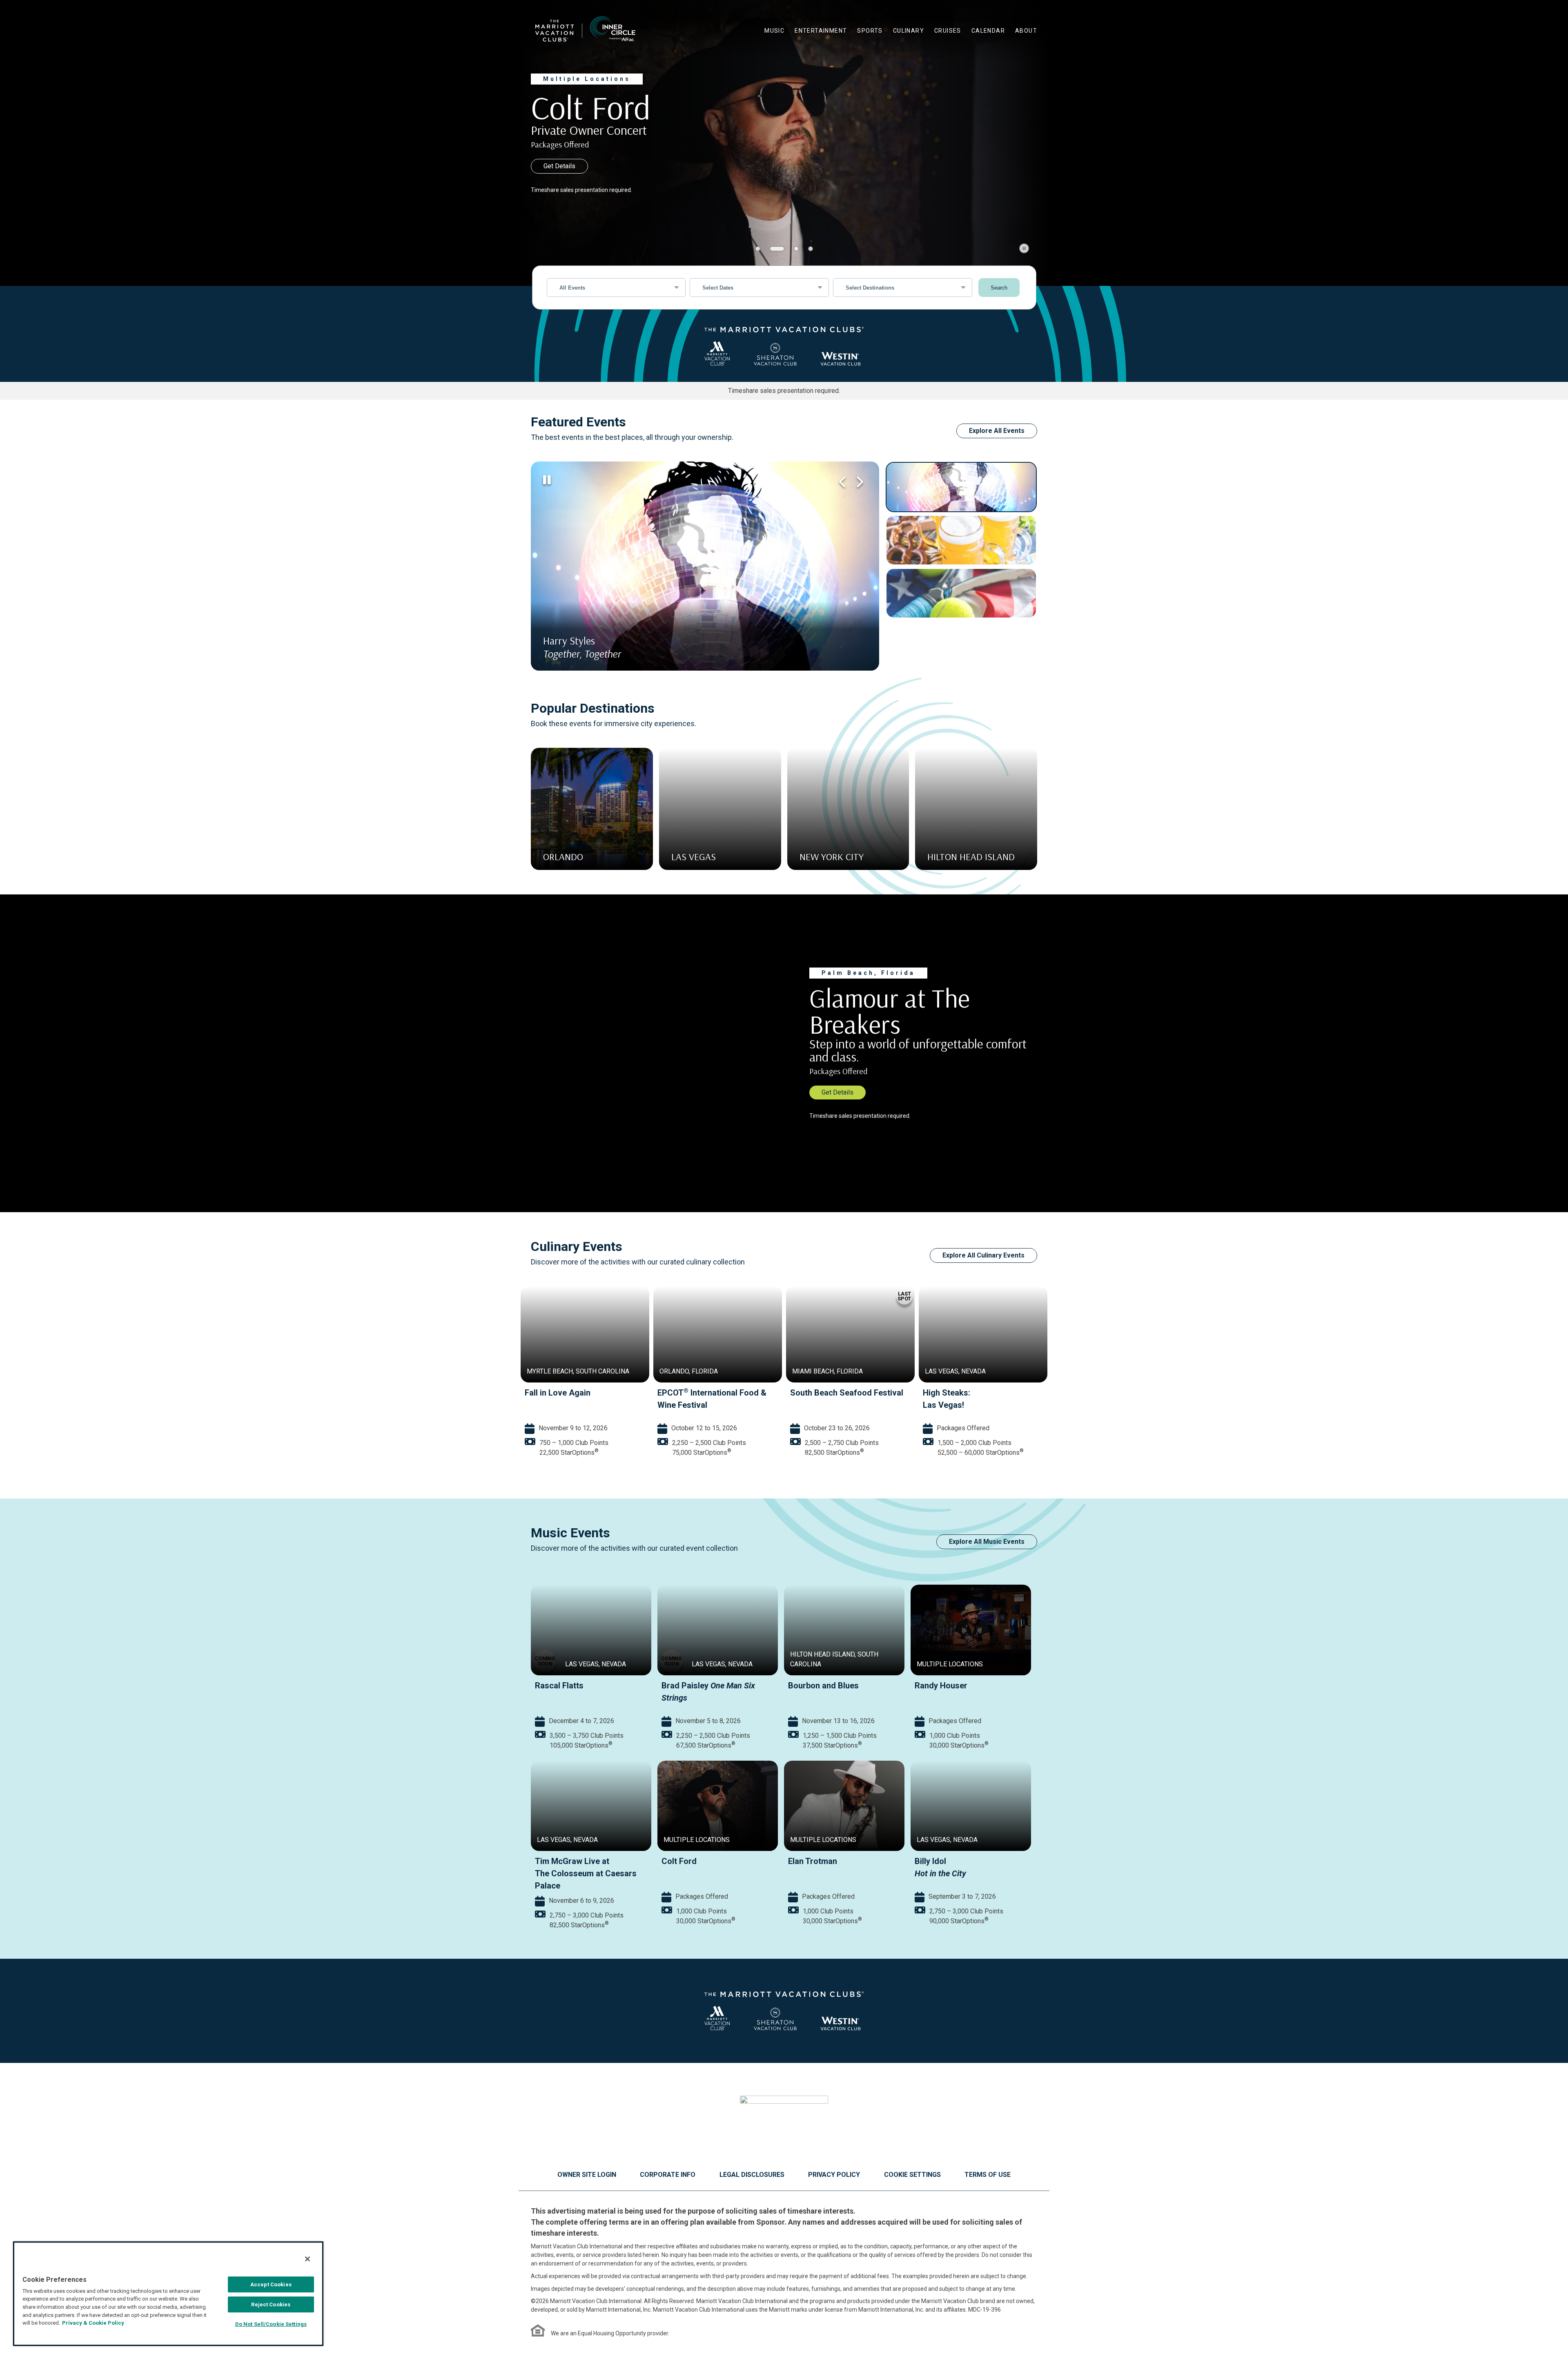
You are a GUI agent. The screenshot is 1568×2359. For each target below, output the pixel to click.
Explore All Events (997, 431)
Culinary (909, 31)
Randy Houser (941, 1686)
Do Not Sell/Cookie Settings (271, 2324)
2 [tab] (772, 249)
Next (859, 482)
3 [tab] (791, 249)
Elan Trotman (813, 1861)
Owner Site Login (587, 2175)
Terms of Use (988, 2175)
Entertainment (821, 31)
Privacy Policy (834, 2175)
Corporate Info (668, 2175)
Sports (870, 31)
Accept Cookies (271, 2284)
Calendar (988, 31)
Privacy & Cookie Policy (93, 2323)
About (1026, 31)
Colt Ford (679, 1861)
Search (999, 288)
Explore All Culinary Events (983, 1255)
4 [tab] (811, 249)
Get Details (559, 166)
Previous (842, 482)
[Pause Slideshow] (1024, 248)
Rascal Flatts (559, 1686)
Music (774, 31)
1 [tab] (758, 249)
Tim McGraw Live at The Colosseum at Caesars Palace (586, 1873)
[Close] (307, 2259)
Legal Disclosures (752, 2175)
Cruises (948, 31)
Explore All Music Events (987, 1542)
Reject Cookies (271, 2304)
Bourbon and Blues (823, 1686)
